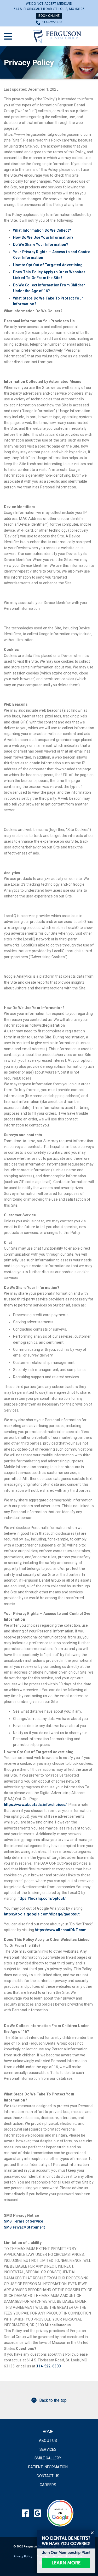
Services (48, 2449)
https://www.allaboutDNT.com (61, 1930)
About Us (48, 2441)
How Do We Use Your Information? (43, 237)
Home (48, 2432)
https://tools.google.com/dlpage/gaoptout (42, 1914)
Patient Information (48, 2467)
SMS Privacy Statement (24, 2227)
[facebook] (25, 2513)
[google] (37, 2513)
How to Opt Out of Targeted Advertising (48, 265)
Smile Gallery (48, 2458)
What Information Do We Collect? (42, 230)
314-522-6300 (52, 22)
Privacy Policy (29, 62)
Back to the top (53, 2400)
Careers (48, 2485)
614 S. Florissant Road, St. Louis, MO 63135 (49, 9)
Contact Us (48, 2476)
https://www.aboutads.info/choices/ (35, 1805)
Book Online (49, 16)
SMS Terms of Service (24, 2221)
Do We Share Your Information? (41, 244)
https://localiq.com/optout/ (42, 1898)
